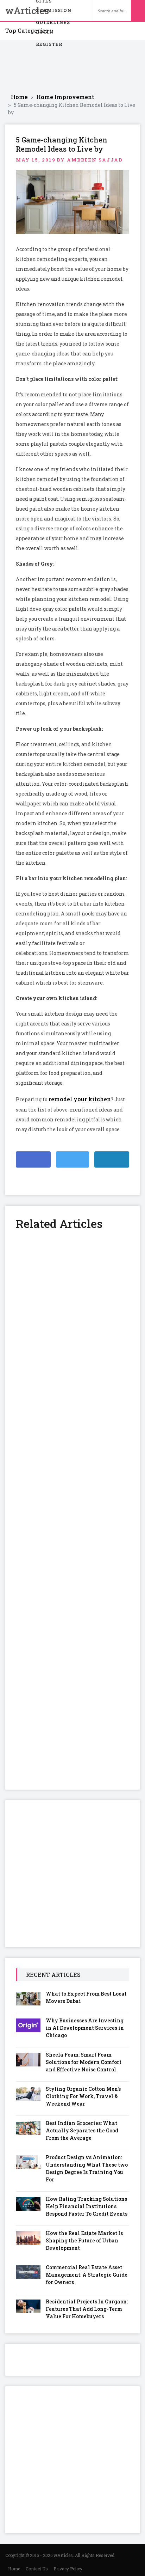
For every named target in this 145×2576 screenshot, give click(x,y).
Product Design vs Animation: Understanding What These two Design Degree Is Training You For (87, 2168)
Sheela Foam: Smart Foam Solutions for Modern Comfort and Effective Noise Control (84, 2062)
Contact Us (37, 2569)
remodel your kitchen (80, 1099)
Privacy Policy (68, 2569)
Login (45, 32)
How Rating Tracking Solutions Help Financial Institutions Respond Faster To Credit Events (87, 2206)
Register (49, 44)
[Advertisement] (72, 67)
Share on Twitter (72, 1159)
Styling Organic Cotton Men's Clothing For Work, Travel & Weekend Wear (83, 2096)
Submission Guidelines (54, 12)
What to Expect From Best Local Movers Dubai (86, 1997)
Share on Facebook (33, 1159)
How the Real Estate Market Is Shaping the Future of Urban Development (84, 2240)
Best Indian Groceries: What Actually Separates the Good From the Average (82, 2130)
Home (14, 2569)
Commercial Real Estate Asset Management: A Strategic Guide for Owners (87, 2275)
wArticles (16, 11)
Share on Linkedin (112, 1159)
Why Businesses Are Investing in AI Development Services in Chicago (85, 2028)
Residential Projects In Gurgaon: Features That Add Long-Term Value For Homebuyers (87, 2309)
